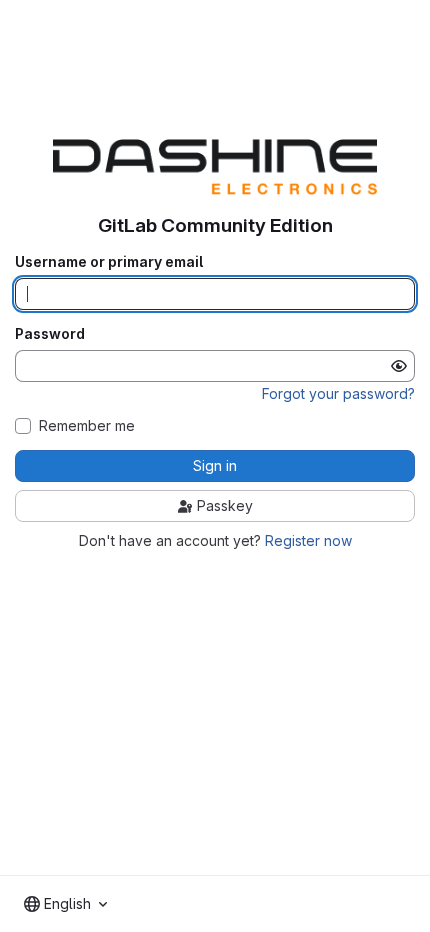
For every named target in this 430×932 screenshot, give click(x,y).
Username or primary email (109, 262)
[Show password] (399, 366)
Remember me (87, 426)
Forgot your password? (338, 393)
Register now (308, 540)
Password (50, 334)
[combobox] (65, 904)
